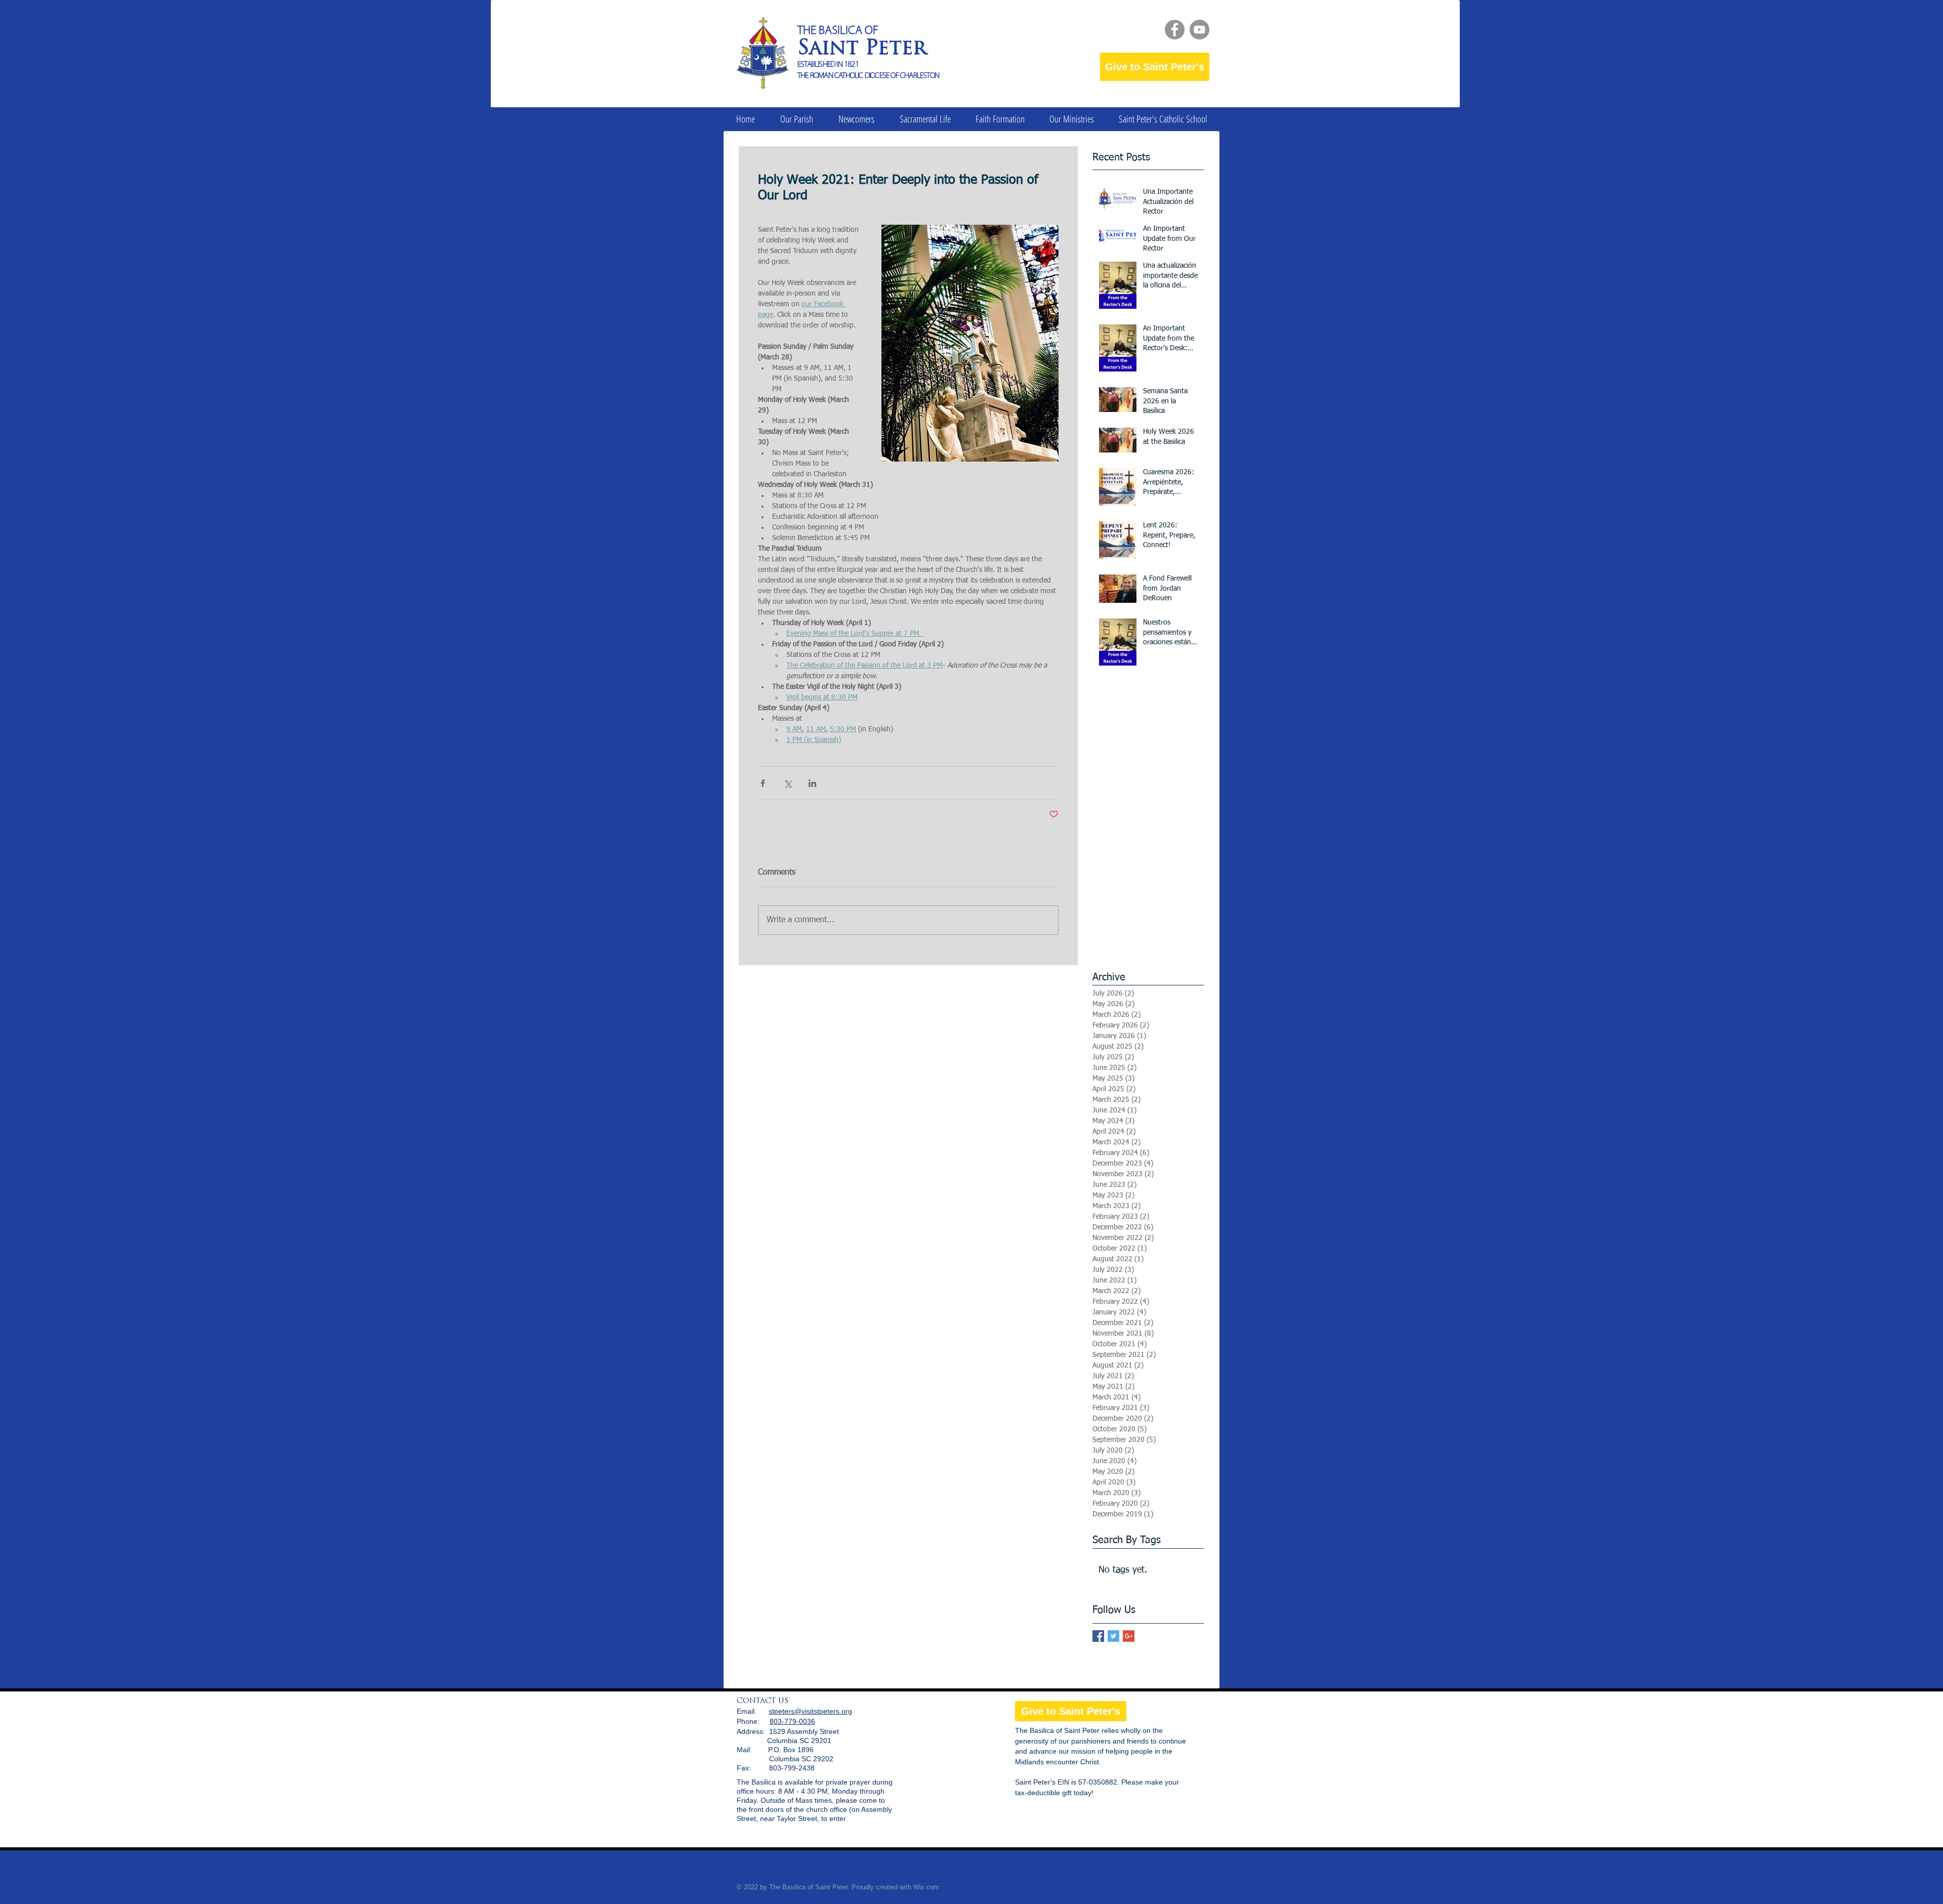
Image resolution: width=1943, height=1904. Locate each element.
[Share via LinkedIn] (812, 783)
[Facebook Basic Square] (1098, 1636)
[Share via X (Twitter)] (788, 783)
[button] (797, 119)
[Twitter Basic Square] (1113, 1636)
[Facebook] (1175, 30)
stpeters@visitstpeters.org (810, 1711)
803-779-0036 (792, 1721)
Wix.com (926, 1887)
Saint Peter (862, 49)
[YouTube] (1199, 30)
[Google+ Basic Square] (1129, 1636)
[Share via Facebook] (763, 783)
